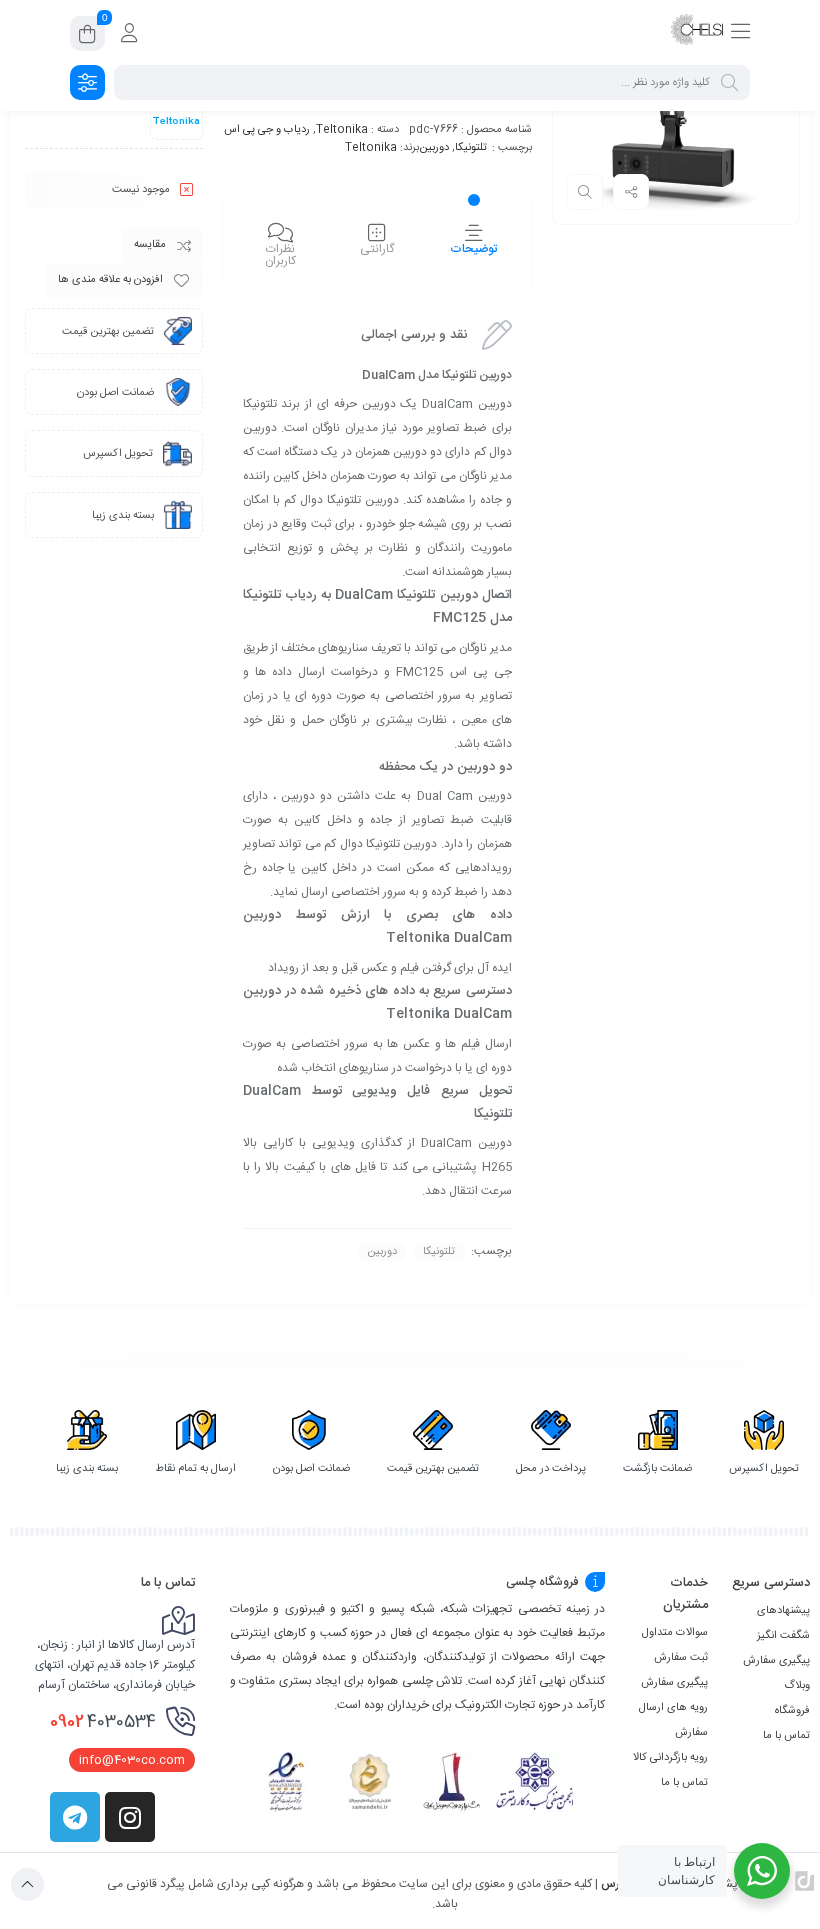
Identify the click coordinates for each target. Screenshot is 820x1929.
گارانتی (377, 249)
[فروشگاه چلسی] (697, 33)
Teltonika (342, 130)
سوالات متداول (675, 1633)
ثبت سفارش (681, 1658)
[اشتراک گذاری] (631, 192)
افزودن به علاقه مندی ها (110, 280)
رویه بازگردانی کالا (670, 1758)
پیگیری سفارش (776, 1661)
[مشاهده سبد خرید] (87, 37)
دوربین (434, 148)
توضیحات (473, 249)
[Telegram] (75, 1817)
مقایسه (150, 245)
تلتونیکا (471, 148)
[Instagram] (130, 1817)
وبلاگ (797, 1686)
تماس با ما (786, 1736)
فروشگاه (792, 1711)
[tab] (473, 244)
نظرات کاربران (280, 255)
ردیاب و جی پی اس (267, 130)
